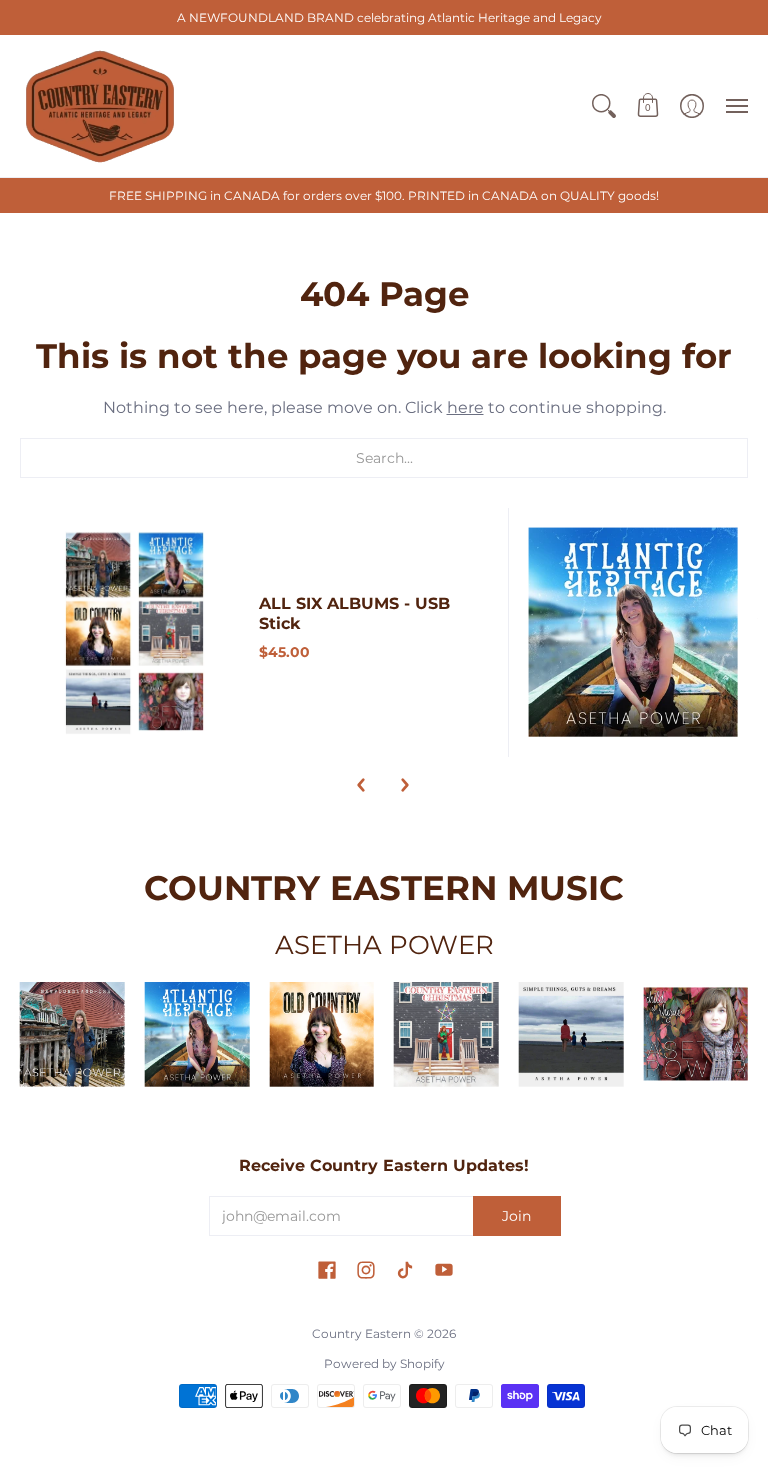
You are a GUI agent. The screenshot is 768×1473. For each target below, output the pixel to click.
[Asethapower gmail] (321, 1034)
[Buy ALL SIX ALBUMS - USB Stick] (134, 632)
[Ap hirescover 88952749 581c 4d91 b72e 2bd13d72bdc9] (695, 1033)
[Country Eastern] (100, 106)
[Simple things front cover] (571, 1034)
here (465, 407)
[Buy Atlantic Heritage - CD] (633, 632)
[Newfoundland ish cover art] (72, 1034)
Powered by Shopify (384, 1363)
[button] (604, 106)
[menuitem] (604, 106)
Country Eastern (361, 1333)
